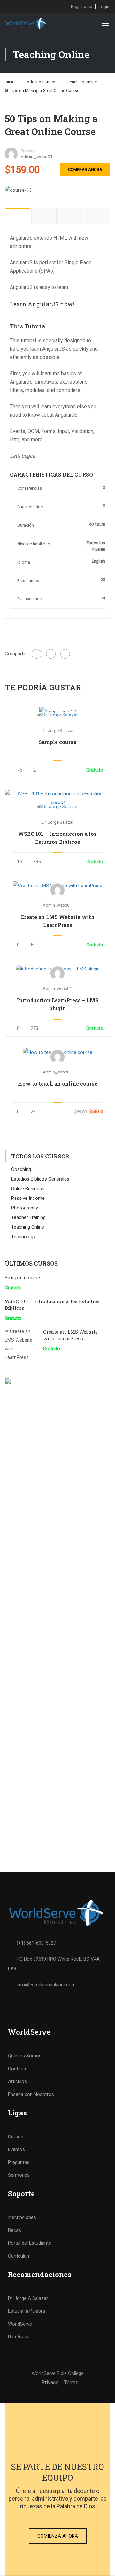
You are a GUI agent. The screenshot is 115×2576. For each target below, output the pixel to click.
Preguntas (19, 2162)
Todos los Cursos (41, 82)
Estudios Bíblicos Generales (40, 1179)
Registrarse (81, 7)
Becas (15, 2230)
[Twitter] (51, 654)
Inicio (10, 82)
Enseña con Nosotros (31, 2094)
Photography (25, 1208)
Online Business (28, 1189)
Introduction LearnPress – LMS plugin (58, 1004)
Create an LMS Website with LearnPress (57, 921)
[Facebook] (36, 654)
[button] (58, 2536)
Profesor (28, 151)
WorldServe (20, 2324)
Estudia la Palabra (27, 2311)
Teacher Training (28, 1217)
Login (104, 7)
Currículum (19, 2256)
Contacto (18, 2069)
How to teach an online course (58, 1084)
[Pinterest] (65, 654)
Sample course (57, 742)
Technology (23, 1237)
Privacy (50, 2382)
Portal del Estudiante (30, 2243)
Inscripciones (22, 2217)
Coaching (21, 1169)
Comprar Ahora (85, 169)
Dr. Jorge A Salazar (28, 2298)
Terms (71, 2382)
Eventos (16, 2149)
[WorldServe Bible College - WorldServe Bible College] (26, 23)
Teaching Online (82, 82)
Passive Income (28, 1198)
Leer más (57, 711)
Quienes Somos (25, 2056)
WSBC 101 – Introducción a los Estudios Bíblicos (57, 838)
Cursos (16, 2137)
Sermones (19, 2175)
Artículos (17, 2081)
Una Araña (19, 2337)
